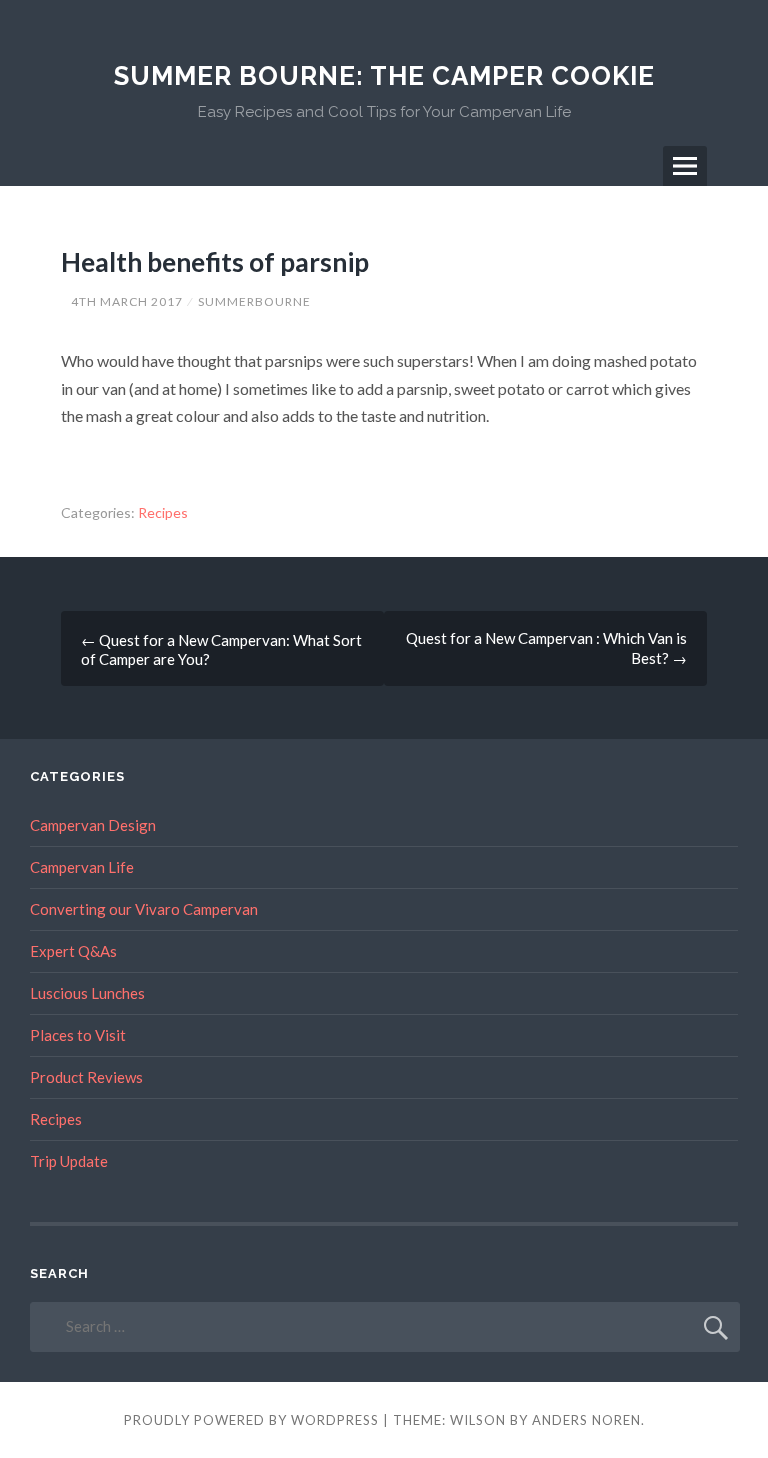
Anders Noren (586, 1420)
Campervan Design (93, 825)
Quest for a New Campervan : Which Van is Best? (546, 648)
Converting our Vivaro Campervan (144, 909)
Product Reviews (86, 1077)
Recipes (163, 512)
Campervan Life (82, 867)
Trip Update (69, 1161)
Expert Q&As (73, 951)
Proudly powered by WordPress (251, 1420)
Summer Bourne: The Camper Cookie (384, 76)
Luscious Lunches (87, 993)
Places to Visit (78, 1035)
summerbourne (254, 301)
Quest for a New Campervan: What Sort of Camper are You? (221, 649)
